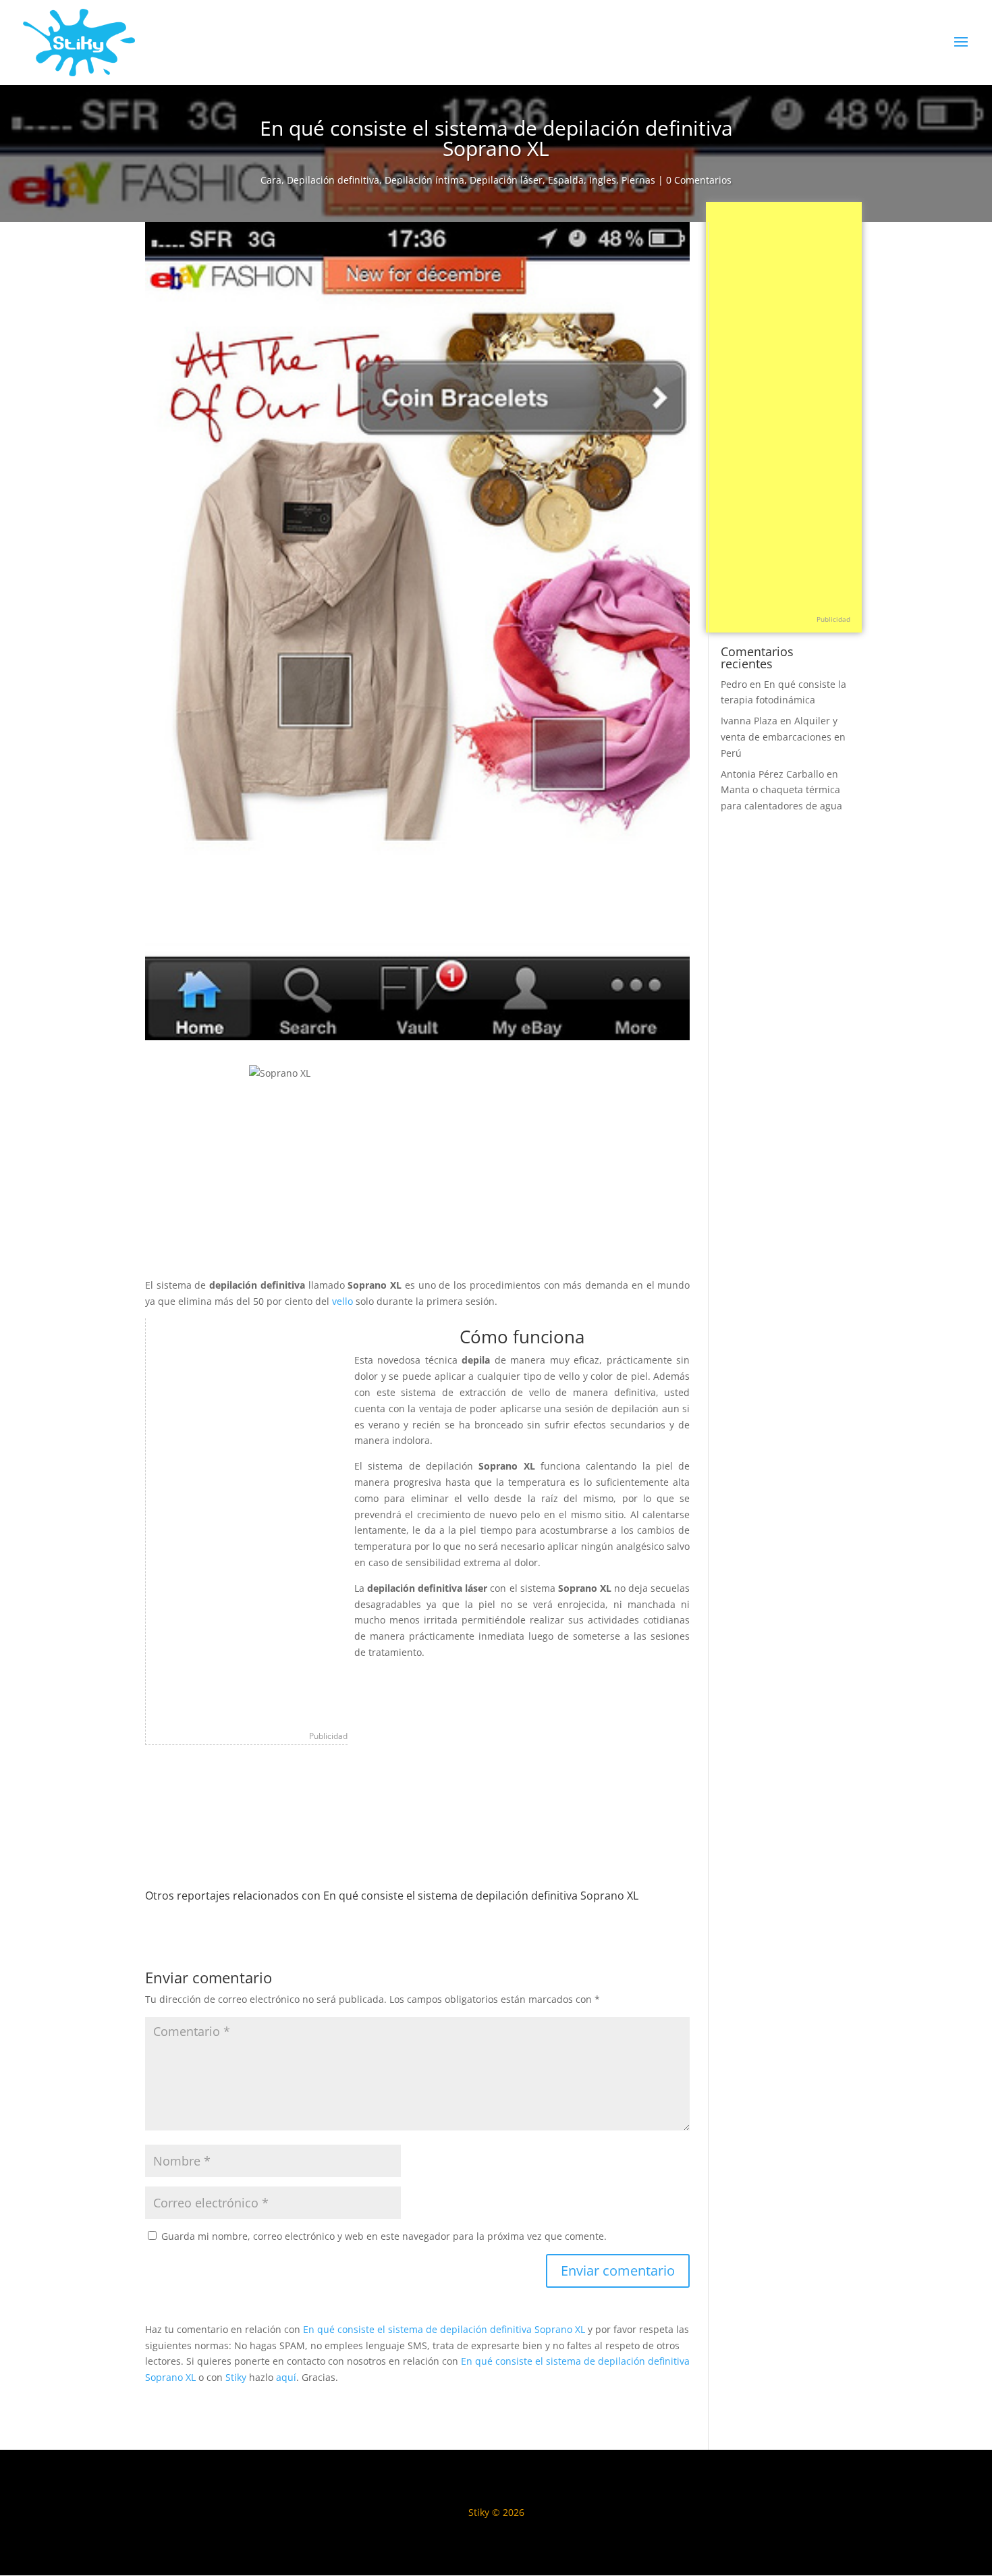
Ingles (603, 180)
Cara (271, 180)
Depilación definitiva (333, 180)
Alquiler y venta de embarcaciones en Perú (783, 737)
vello (344, 1301)
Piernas (638, 180)
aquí (286, 2377)
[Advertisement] (247, 1521)
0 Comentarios (699, 180)
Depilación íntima (424, 180)
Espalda (566, 180)
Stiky (236, 2377)
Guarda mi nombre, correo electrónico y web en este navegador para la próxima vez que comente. (384, 2236)
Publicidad (328, 1736)
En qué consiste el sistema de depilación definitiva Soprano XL (444, 2329)
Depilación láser (506, 180)
